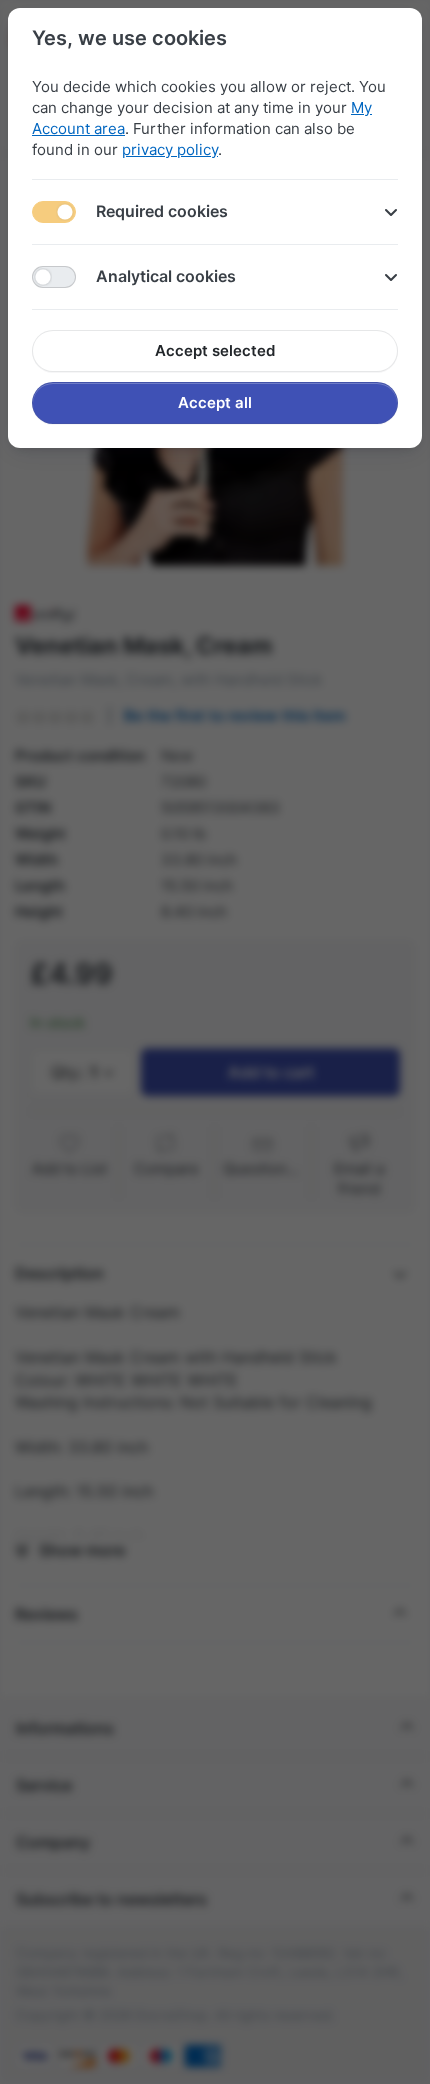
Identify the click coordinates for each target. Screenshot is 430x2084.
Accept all (215, 402)
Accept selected (215, 350)
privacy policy (170, 149)
